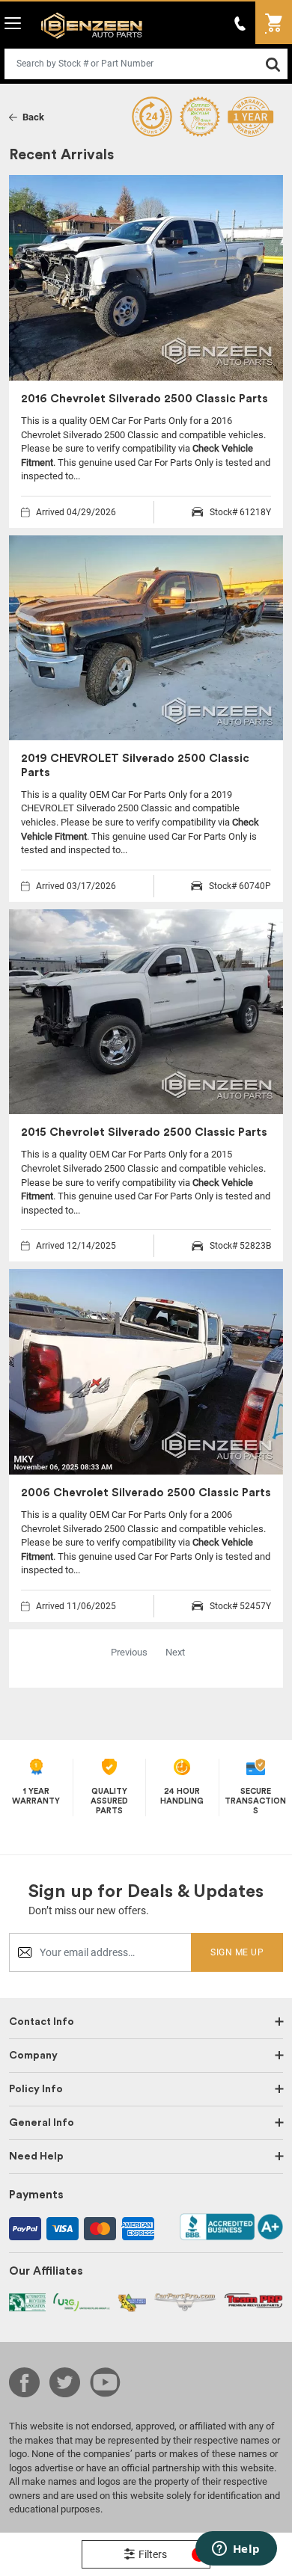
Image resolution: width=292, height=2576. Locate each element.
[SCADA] (131, 2302)
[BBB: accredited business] (231, 2226)
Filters (170, 2554)
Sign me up (237, 1952)
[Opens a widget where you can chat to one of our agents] (236, 2550)
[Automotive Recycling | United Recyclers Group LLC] (82, 2301)
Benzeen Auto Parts (88, 25)
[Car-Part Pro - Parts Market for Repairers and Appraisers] (185, 2301)
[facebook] (24, 2382)
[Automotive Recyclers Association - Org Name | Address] (27, 2301)
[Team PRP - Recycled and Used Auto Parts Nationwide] (253, 2300)
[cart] (274, 23)
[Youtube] (105, 2382)
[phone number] (240, 23)
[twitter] (65, 2382)
